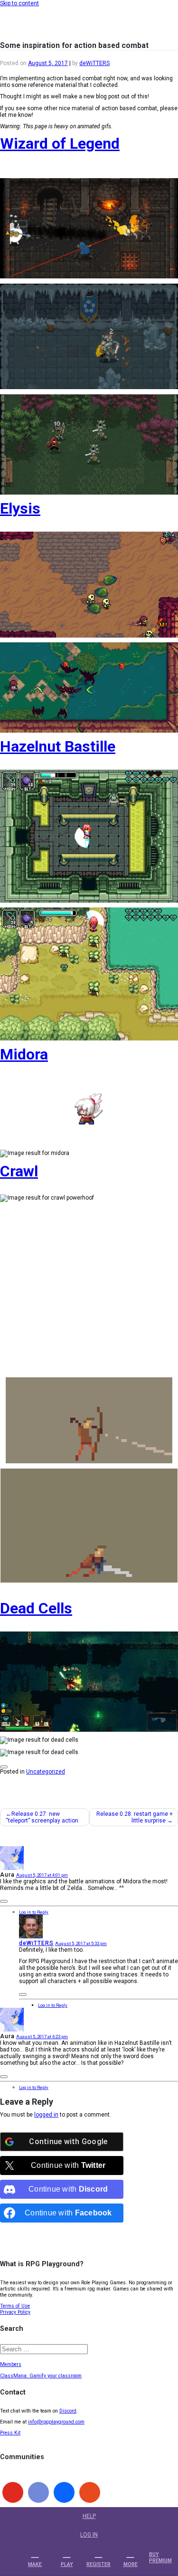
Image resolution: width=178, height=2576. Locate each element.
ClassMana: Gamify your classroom (41, 2376)
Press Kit (10, 2433)
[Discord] (38, 2492)
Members (11, 2364)
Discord (68, 2411)
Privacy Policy (15, 2312)
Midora (24, 1054)
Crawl (19, 1171)
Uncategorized (46, 1772)
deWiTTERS (94, 63)
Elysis (20, 508)
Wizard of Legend (60, 143)
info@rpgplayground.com (56, 2422)
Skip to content (19, 3)
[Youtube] (13, 2492)
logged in (46, 2115)
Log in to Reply (34, 1912)
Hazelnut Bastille (58, 746)
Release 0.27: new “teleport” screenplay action (42, 1817)
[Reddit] (90, 2492)
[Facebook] (64, 2492)
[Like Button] (4, 1767)
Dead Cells (36, 1608)
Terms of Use (15, 2306)
